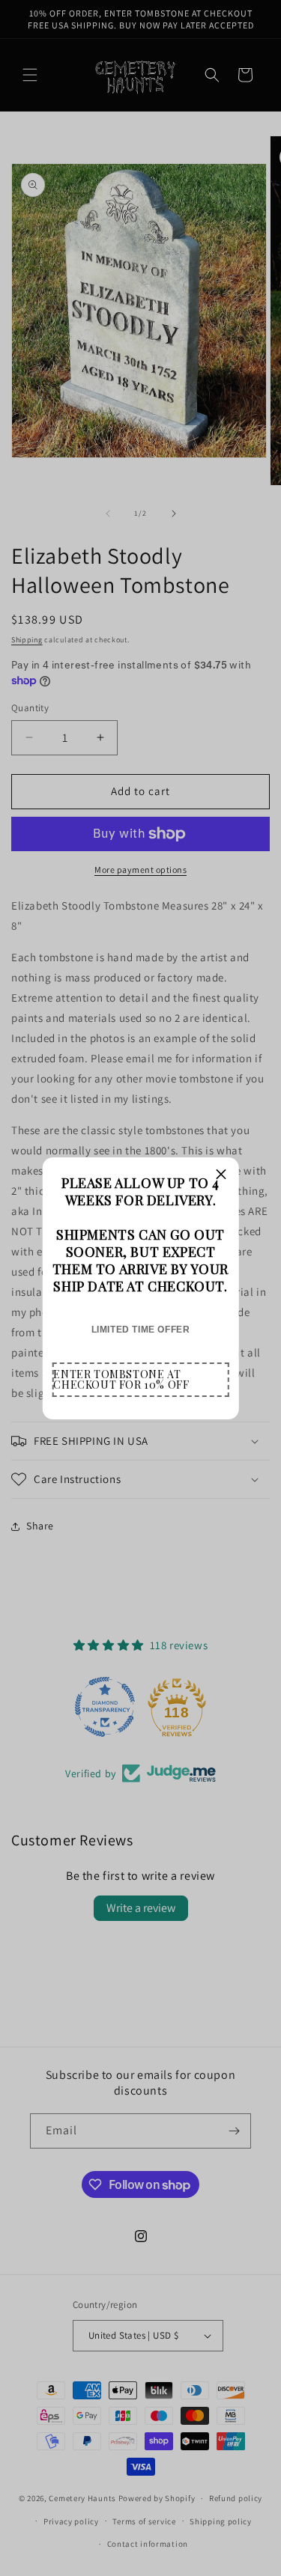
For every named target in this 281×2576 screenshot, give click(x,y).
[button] (140, 1380)
